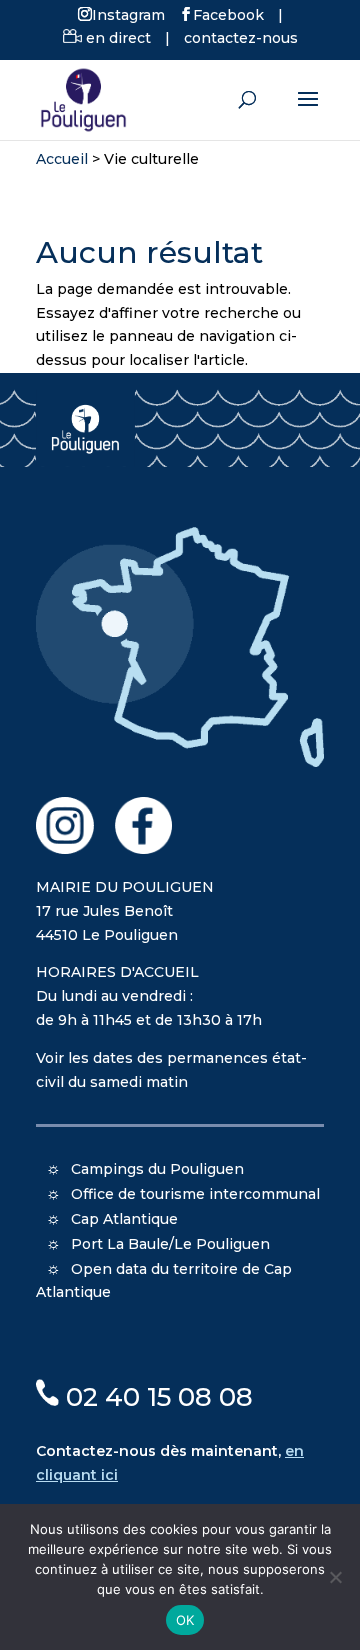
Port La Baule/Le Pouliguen (170, 1244)
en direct (116, 38)
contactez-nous (241, 38)
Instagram (128, 14)
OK (185, 1620)
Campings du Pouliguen (157, 1169)
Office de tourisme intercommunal (195, 1194)
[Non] (335, 1577)
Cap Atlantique (124, 1219)
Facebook (228, 14)
